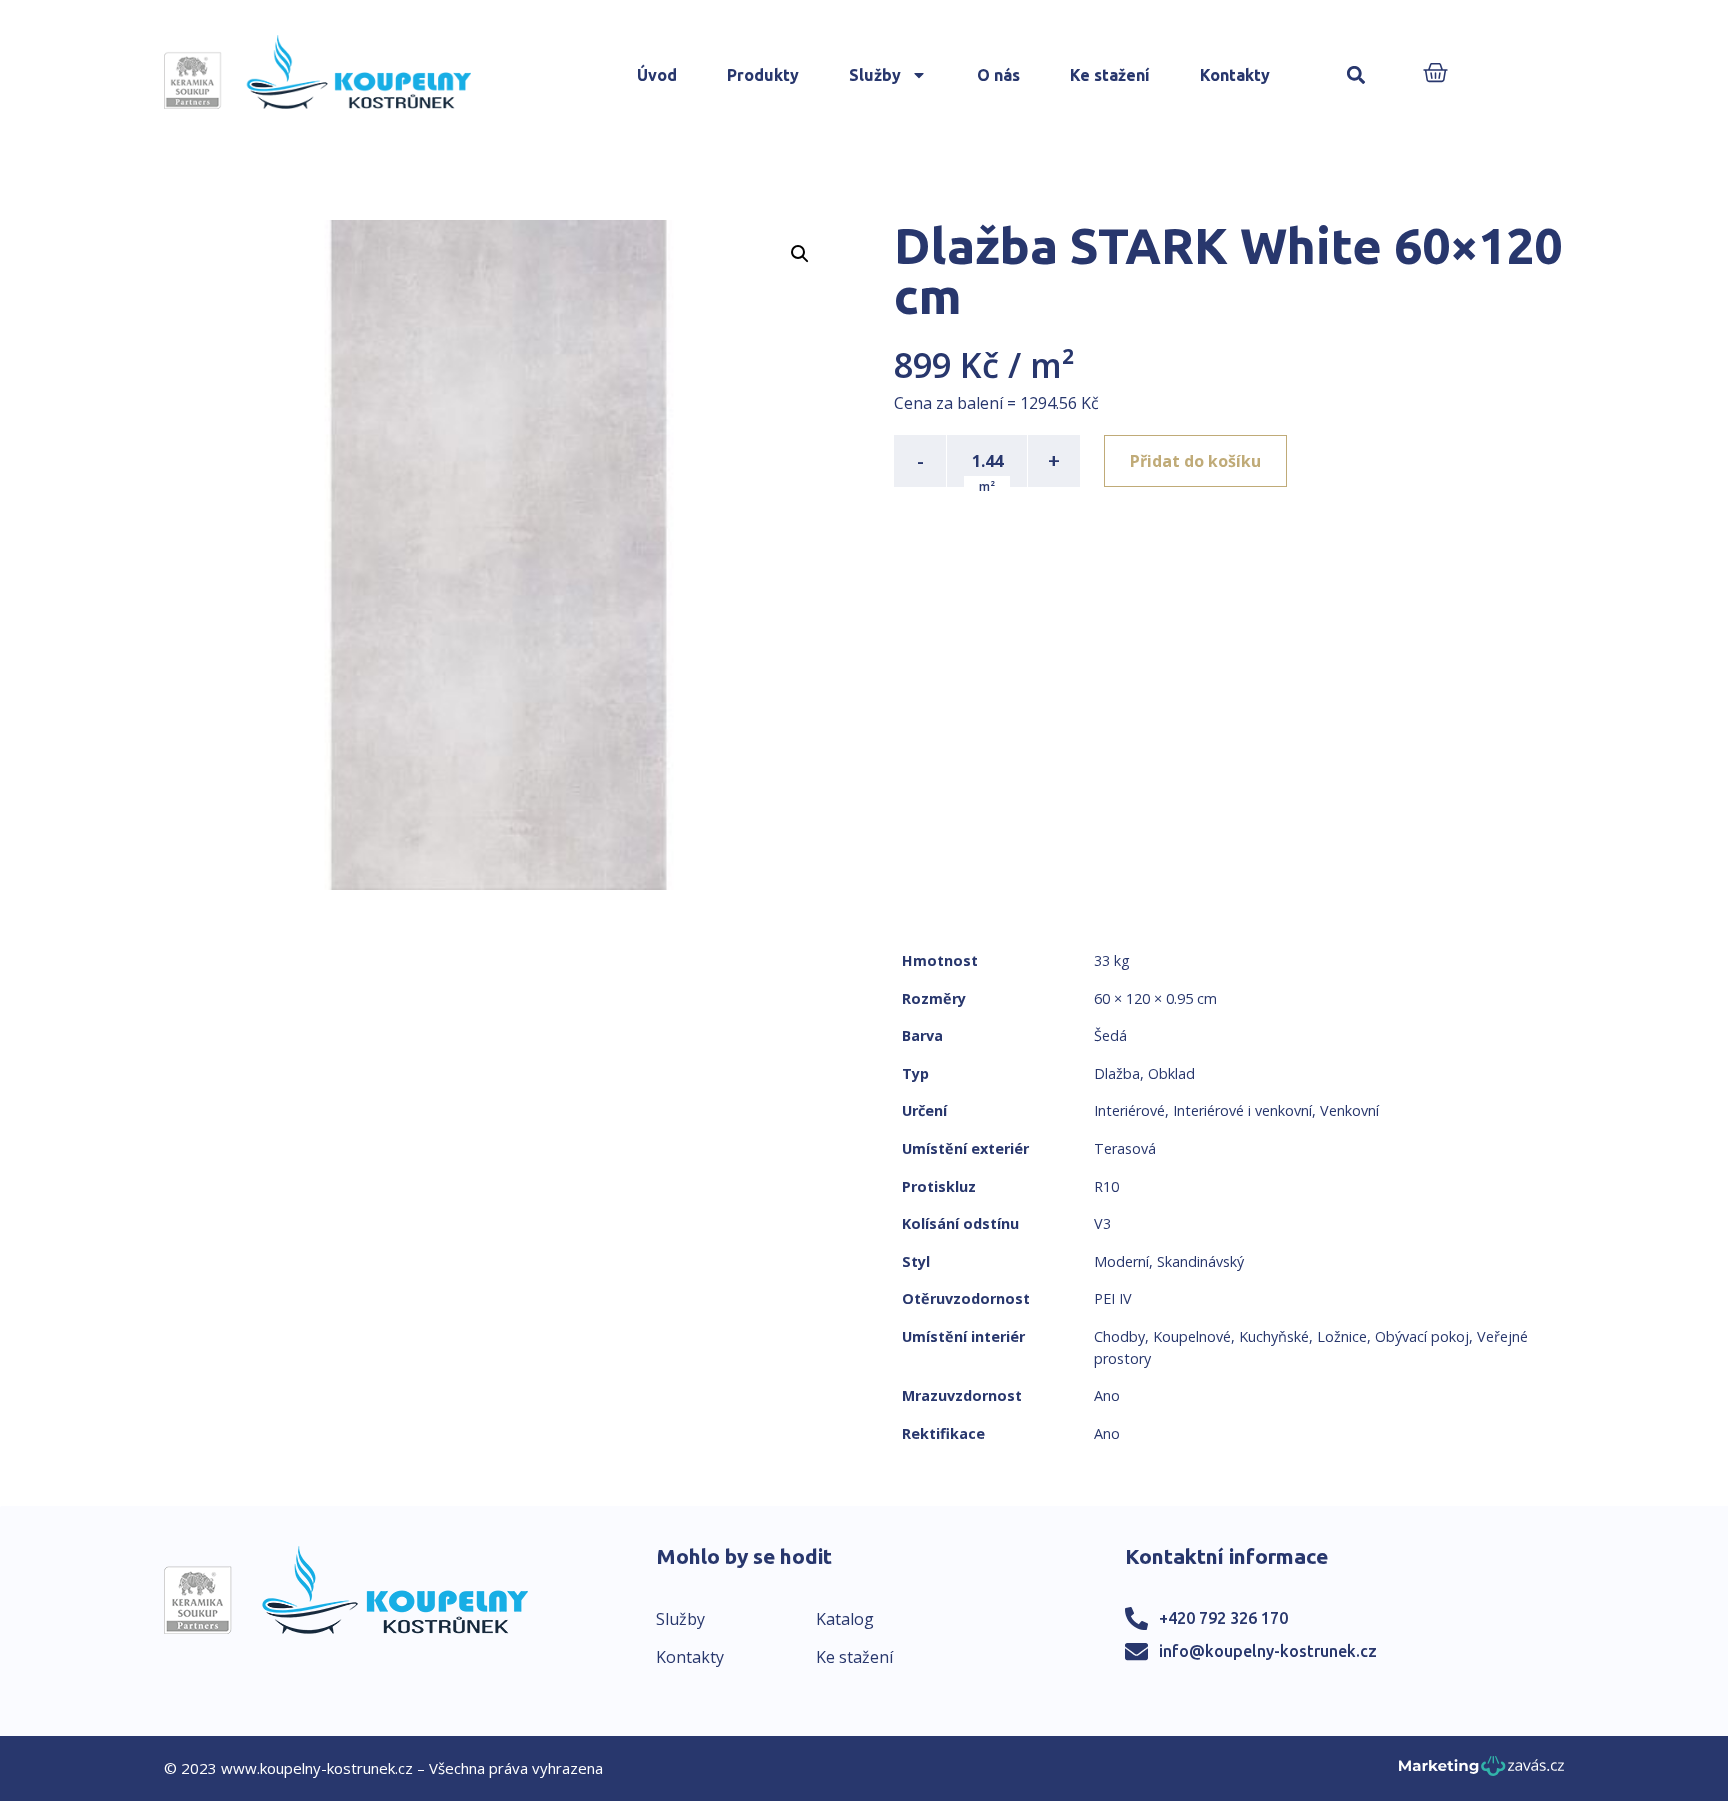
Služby (875, 75)
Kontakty (1235, 75)
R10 (1106, 1186)
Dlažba (1117, 1073)
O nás (998, 75)
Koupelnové (1192, 1336)
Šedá (1110, 1035)
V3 (1102, 1223)
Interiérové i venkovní (1242, 1110)
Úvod (657, 75)
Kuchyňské (1274, 1336)
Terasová (1125, 1148)
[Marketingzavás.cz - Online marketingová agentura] (1481, 1771)
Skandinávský (1200, 1261)
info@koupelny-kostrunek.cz (1268, 1651)
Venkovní (1349, 1110)
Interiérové (1129, 1110)
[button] (1356, 75)
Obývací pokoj (1422, 1336)
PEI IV (1113, 1298)
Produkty (763, 75)
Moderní (1121, 1261)
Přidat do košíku (1195, 461)
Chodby (1119, 1336)
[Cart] (1435, 74)
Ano (1107, 1395)
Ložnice (1342, 1336)
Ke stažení (1110, 75)
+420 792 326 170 (1223, 1618)
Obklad (1171, 1073)
